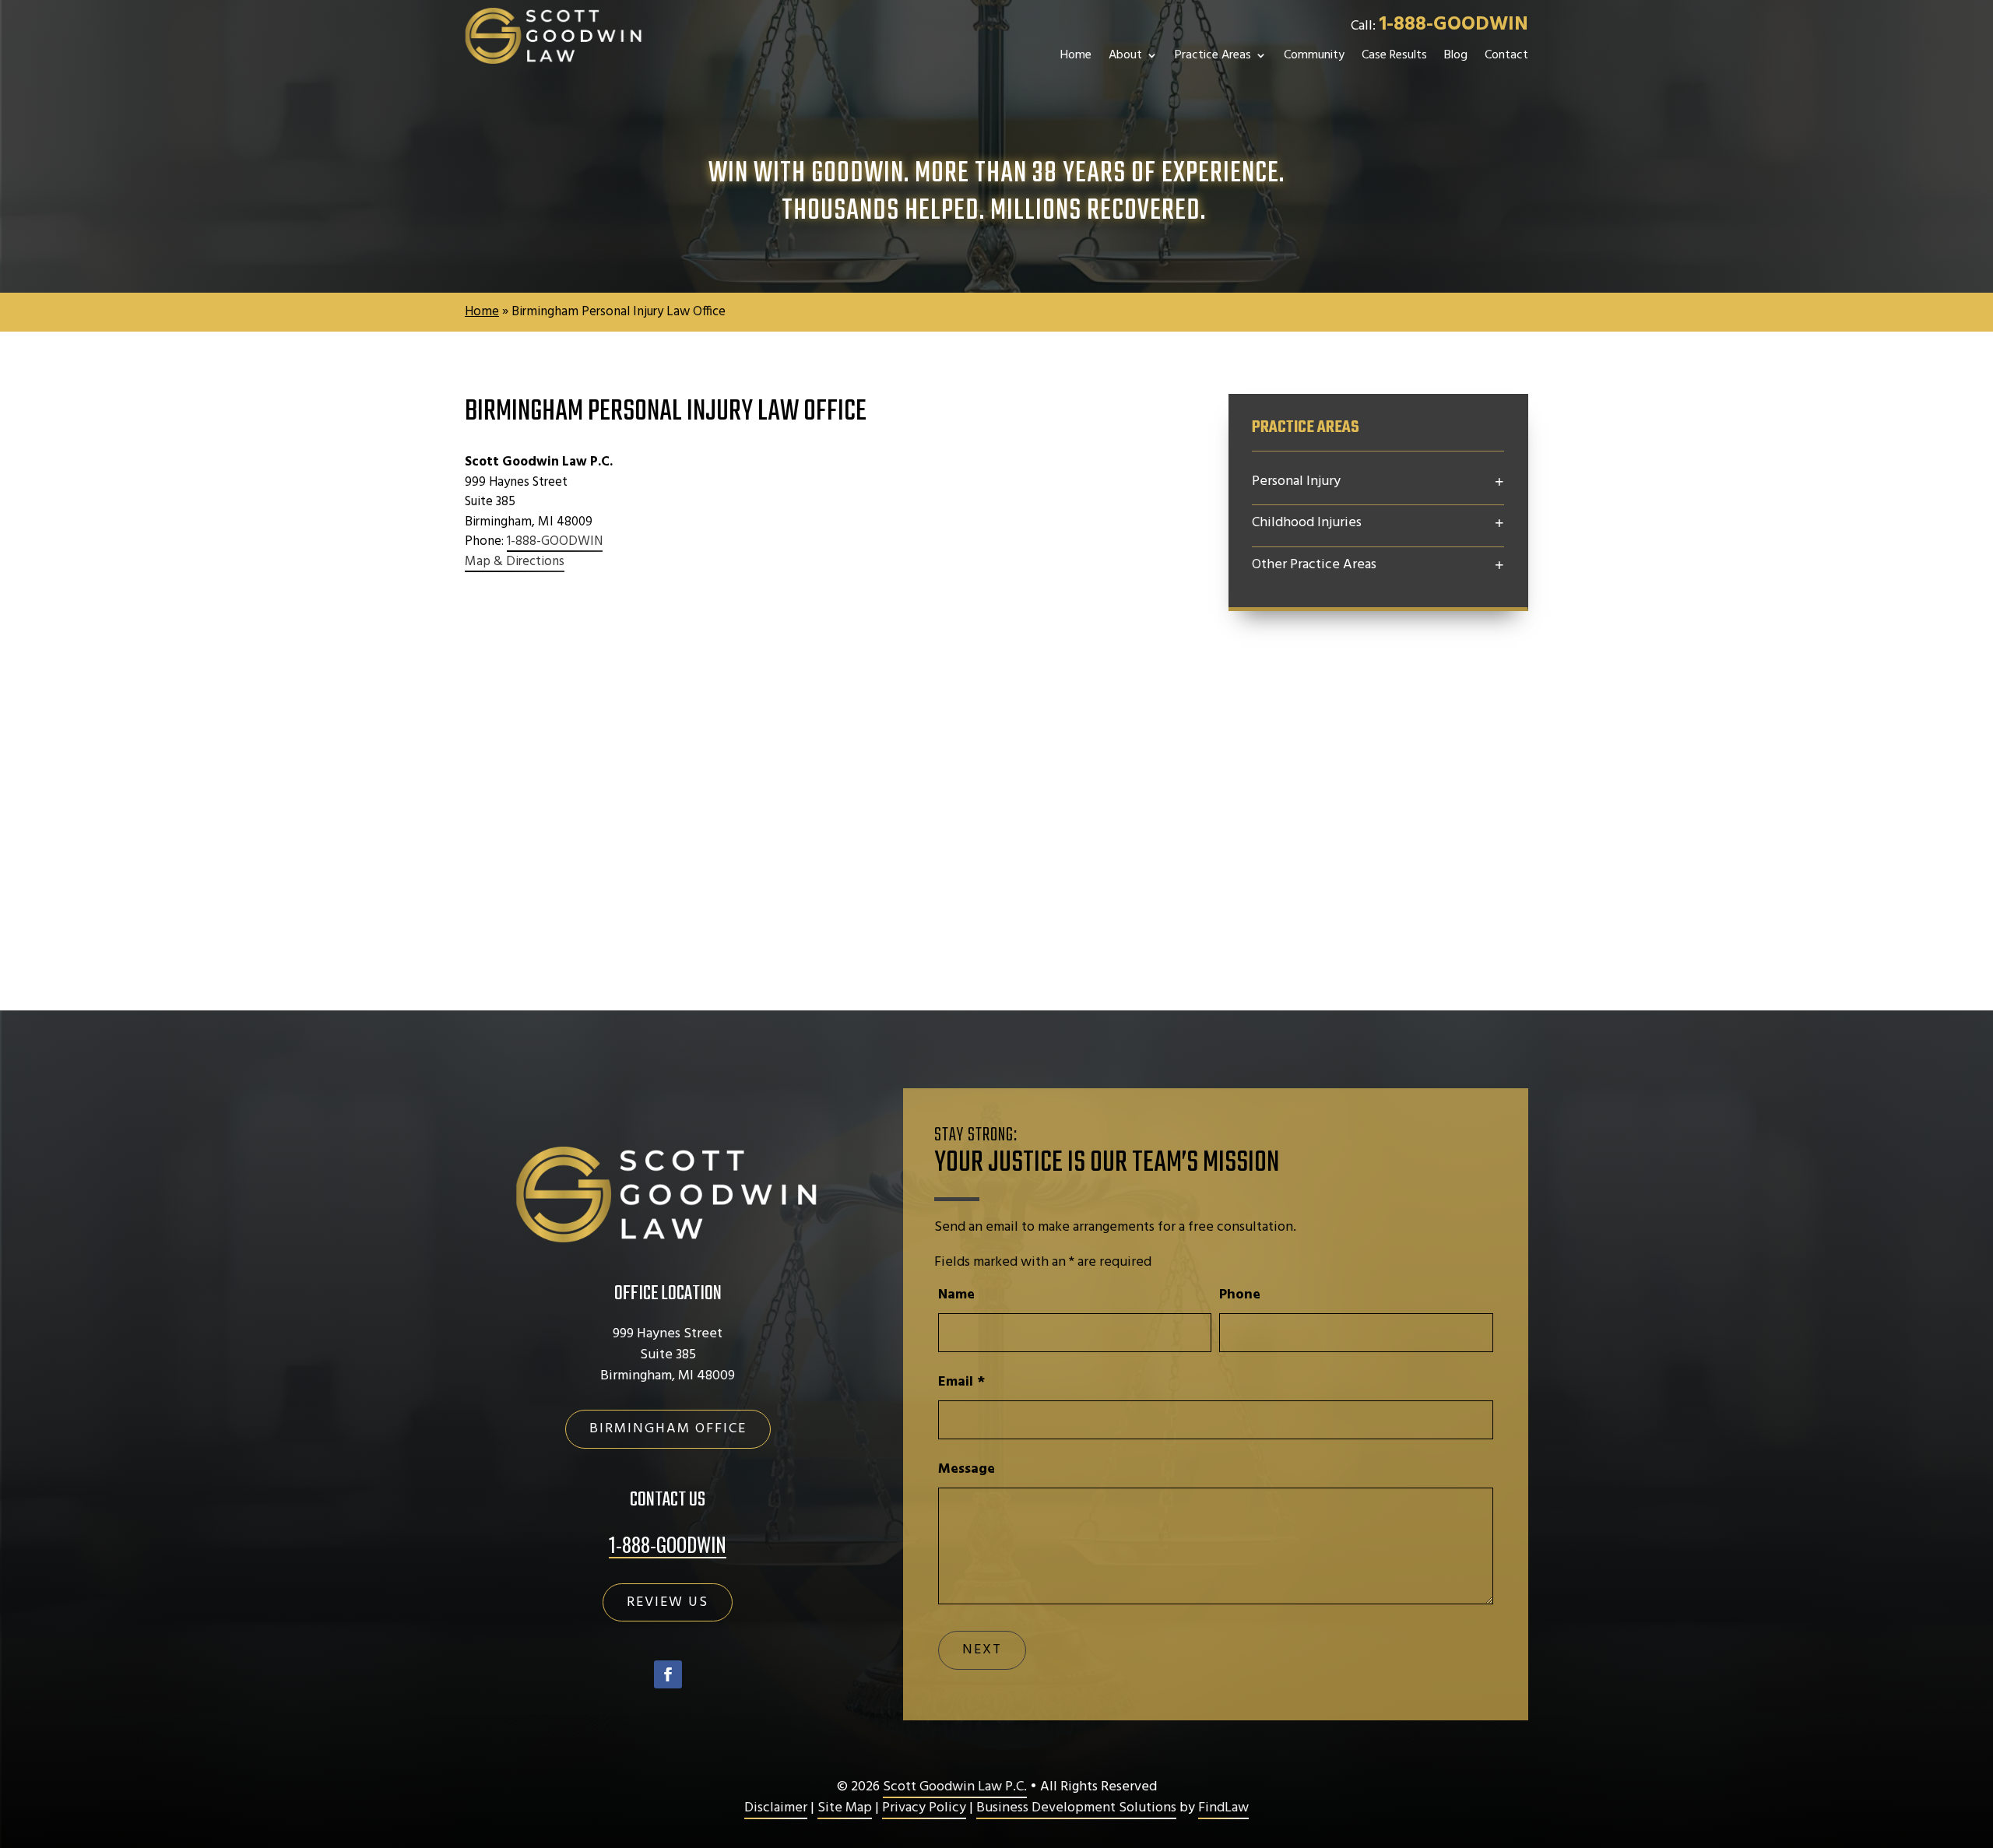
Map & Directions (515, 562)
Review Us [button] (668, 1602)
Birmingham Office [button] (668, 1429)
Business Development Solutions (1076, 1808)
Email (961, 1382)
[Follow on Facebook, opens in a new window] (668, 1674)
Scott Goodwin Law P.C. (955, 1787)
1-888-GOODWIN (1453, 25)
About (1125, 55)
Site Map (845, 1808)
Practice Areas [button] (1213, 55)
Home (1076, 55)
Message (967, 1469)
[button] (1499, 566)
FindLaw (1223, 1808)
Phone (1240, 1295)
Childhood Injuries (1307, 523)
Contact (1506, 55)
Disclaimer (776, 1808)
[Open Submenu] (1499, 483)
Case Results (1394, 55)
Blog (1456, 55)
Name (956, 1295)
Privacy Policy (924, 1808)
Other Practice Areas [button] (1314, 565)
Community (1314, 55)
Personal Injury (1296, 482)
